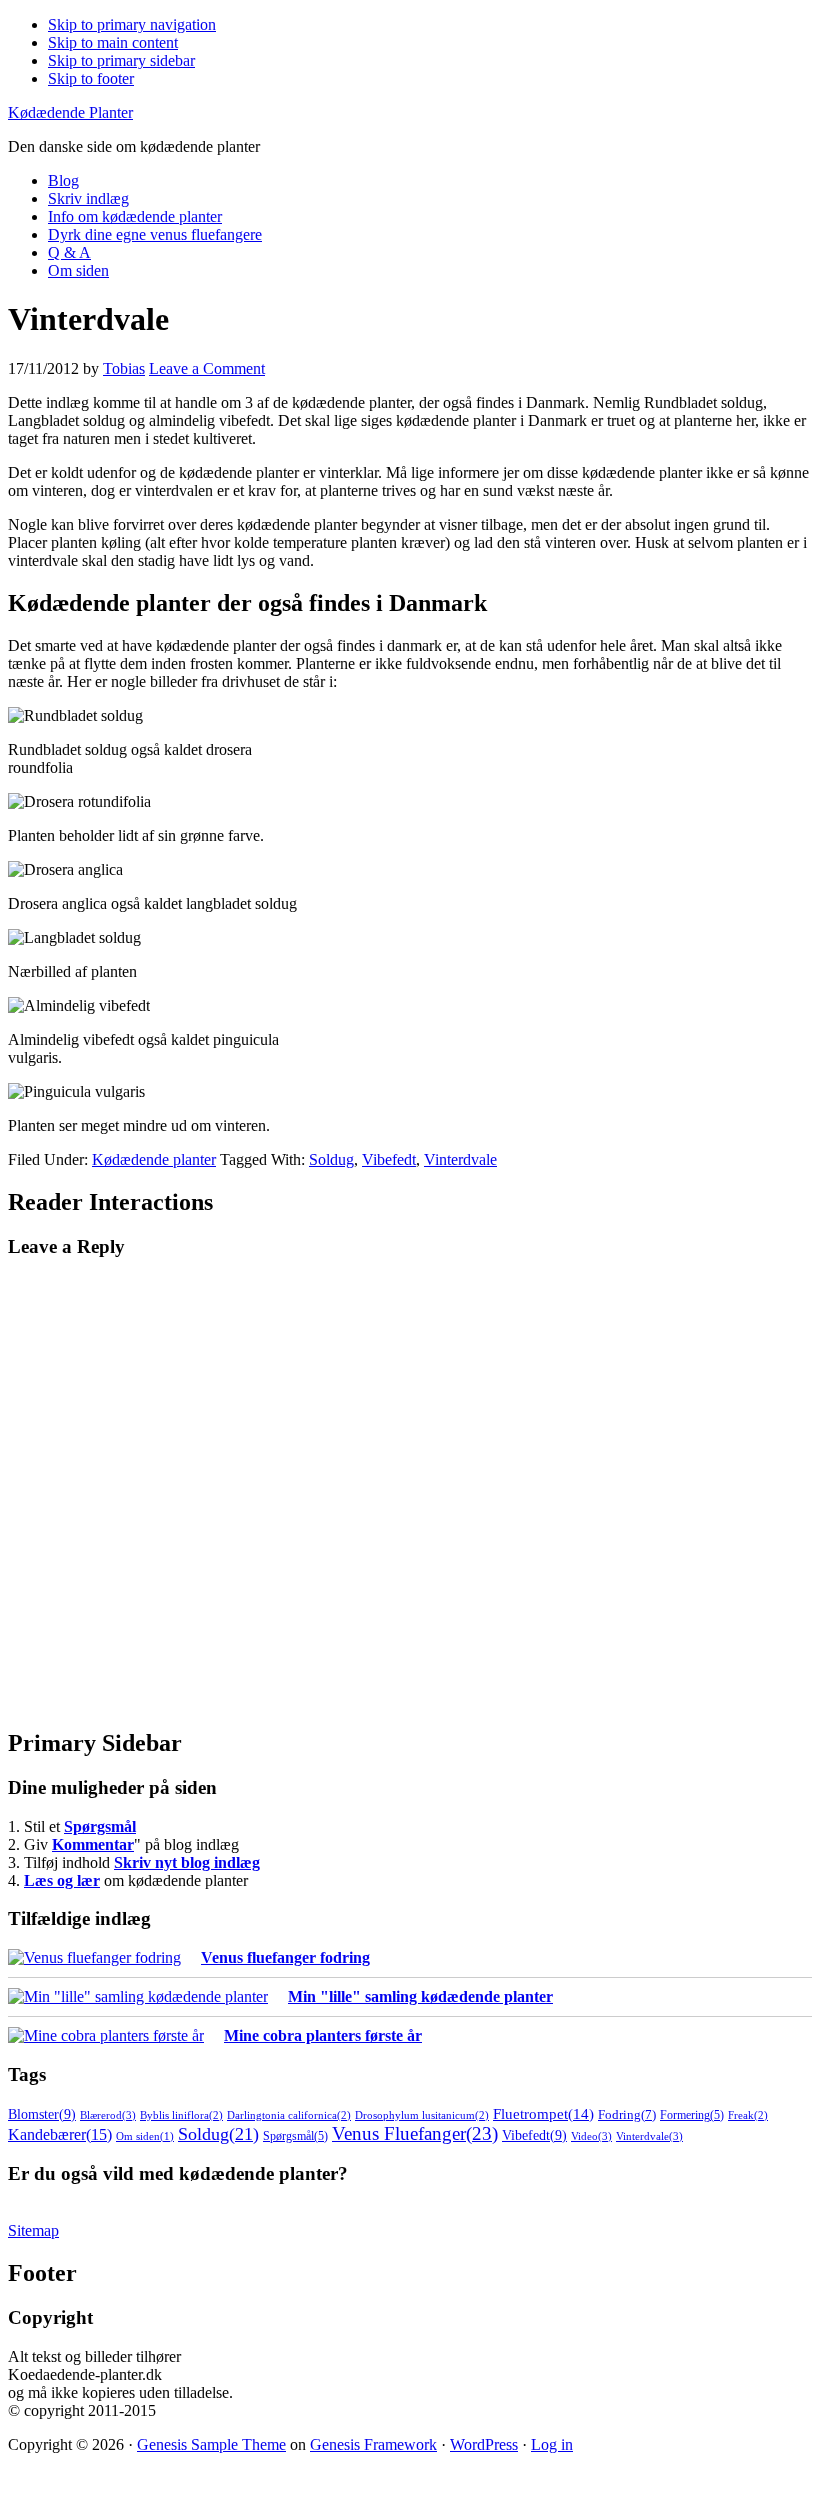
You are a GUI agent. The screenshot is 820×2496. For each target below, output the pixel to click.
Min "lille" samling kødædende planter (420, 1996)
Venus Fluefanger (415, 2133)
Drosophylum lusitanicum (422, 2115)
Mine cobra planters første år (323, 2035)
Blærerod (108, 2115)
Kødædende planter (154, 1159)
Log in (552, 2444)
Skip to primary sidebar (121, 60)
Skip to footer (91, 78)
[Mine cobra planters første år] (106, 2036)
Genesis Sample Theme (211, 2444)
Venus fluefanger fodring (285, 1957)
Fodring (627, 2115)
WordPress (484, 2444)
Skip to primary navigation (132, 24)
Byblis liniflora (181, 2115)
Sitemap (33, 2230)
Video (591, 2136)
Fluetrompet (543, 2113)
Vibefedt (389, 1159)
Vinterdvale (460, 1159)
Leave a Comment (207, 368)
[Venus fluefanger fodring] (94, 1958)
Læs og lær (62, 1880)
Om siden (145, 2136)
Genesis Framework (373, 2444)
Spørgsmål (100, 1826)
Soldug (331, 1159)
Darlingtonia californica (289, 2115)
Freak (748, 2115)
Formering (692, 2115)
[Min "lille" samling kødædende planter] (138, 1997)
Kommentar (93, 1844)
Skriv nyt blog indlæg (187, 1862)
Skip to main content (113, 42)
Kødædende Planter (70, 112)
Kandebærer (60, 2134)
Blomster (42, 2114)
